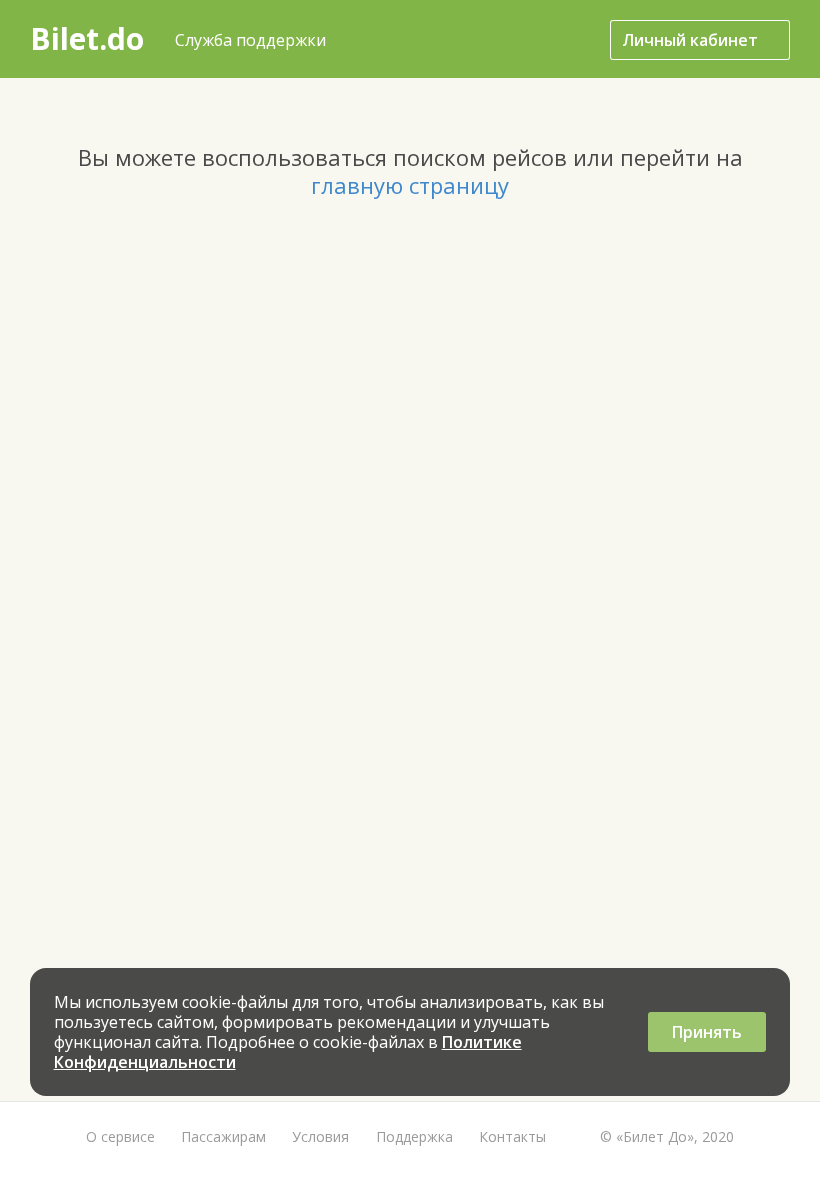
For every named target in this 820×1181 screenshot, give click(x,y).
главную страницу (410, 185)
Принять (707, 1032)
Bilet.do (87, 38)
